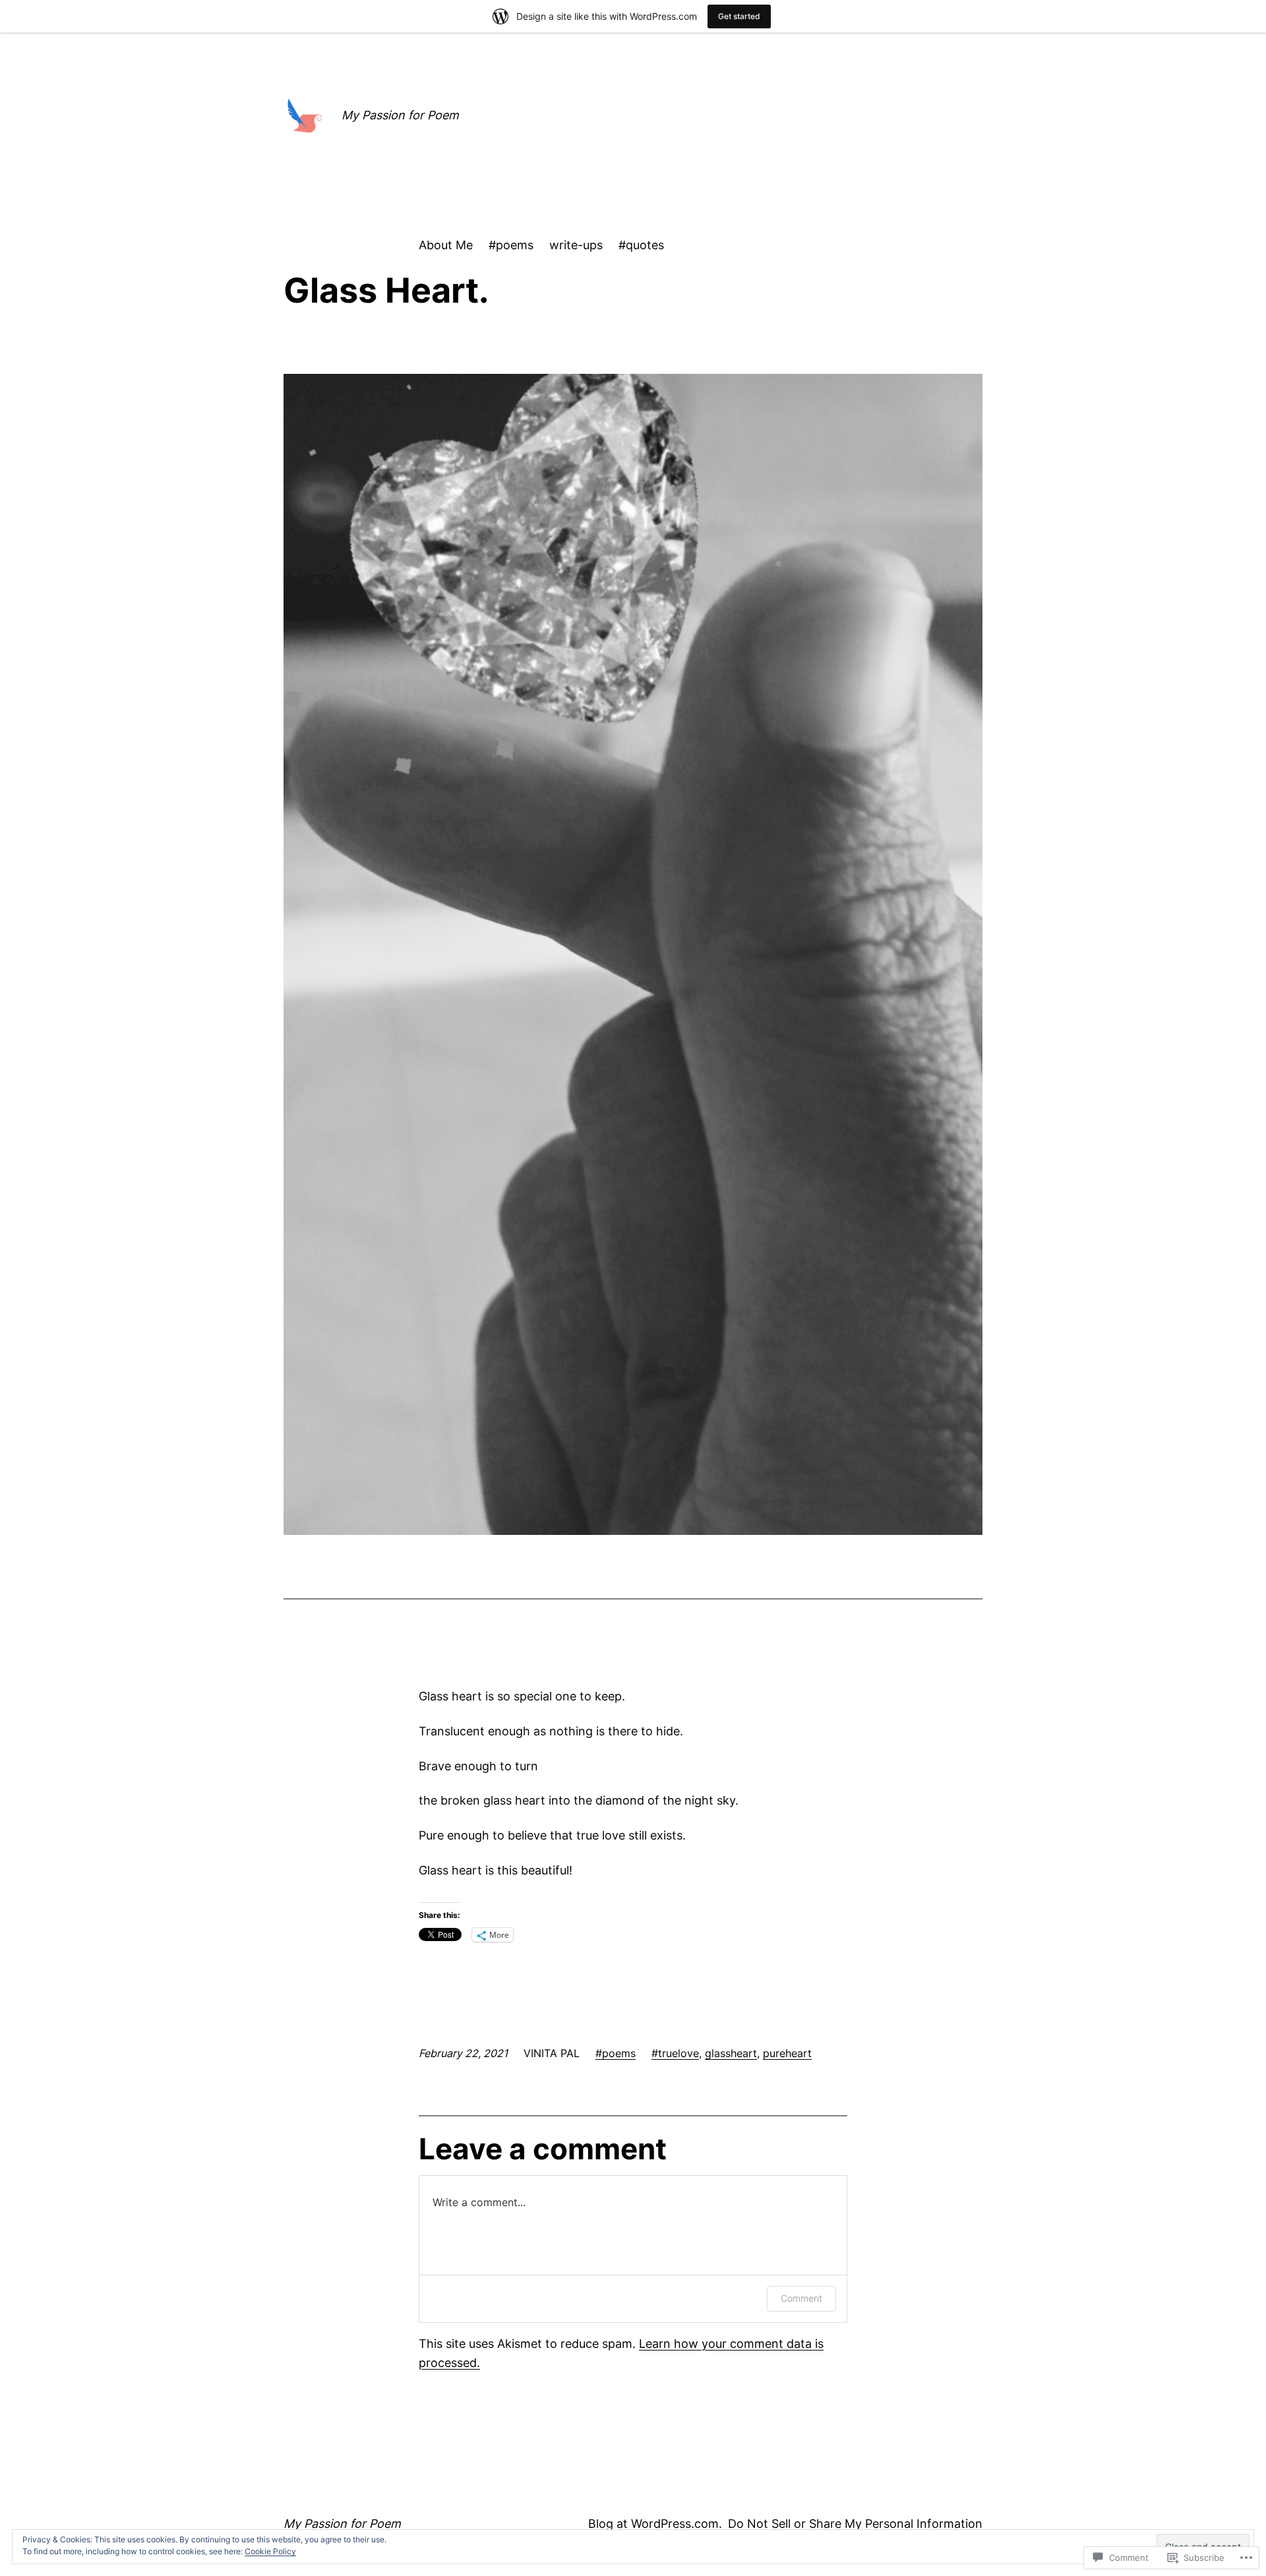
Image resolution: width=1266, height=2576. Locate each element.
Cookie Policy (270, 2551)
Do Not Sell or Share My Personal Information (855, 2524)
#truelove (675, 2053)
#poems (616, 2053)
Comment (801, 2298)
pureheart (787, 2053)
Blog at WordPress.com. (655, 2524)
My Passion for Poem (400, 115)
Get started (739, 16)
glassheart (731, 2053)
